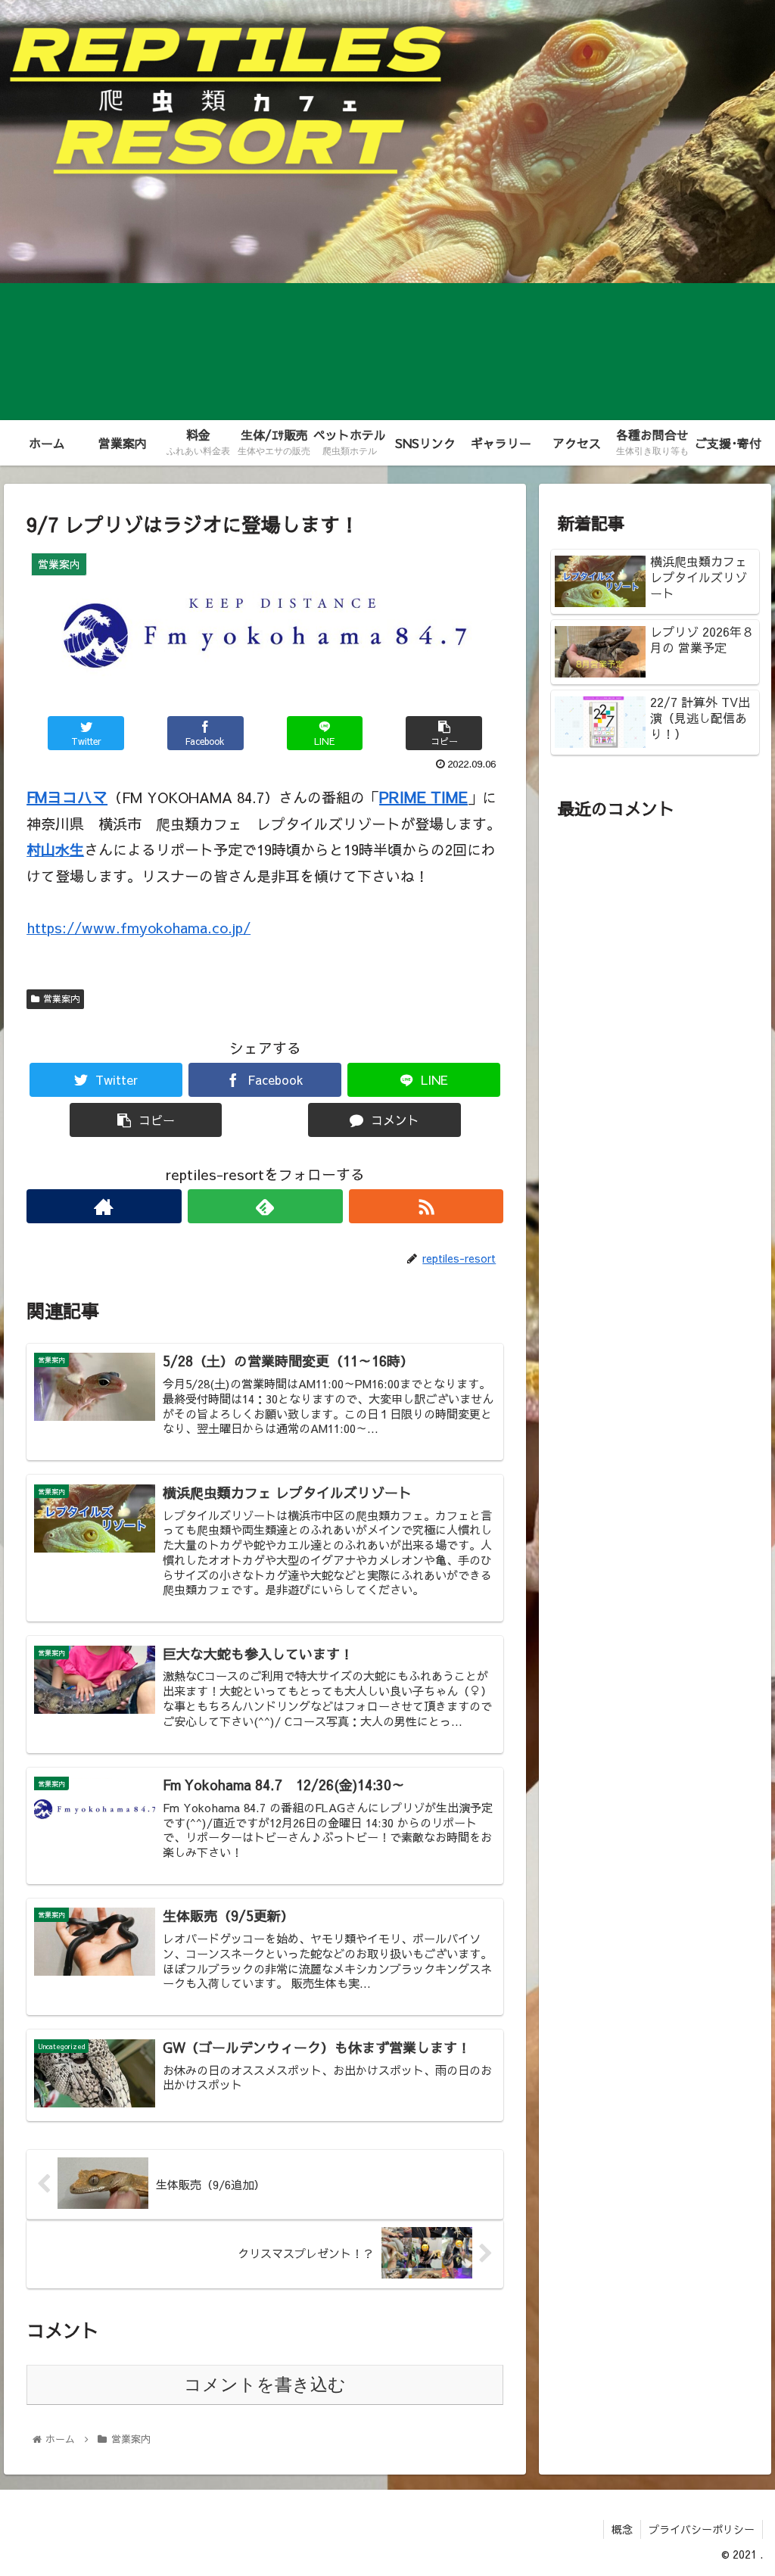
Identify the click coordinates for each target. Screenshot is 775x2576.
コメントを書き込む (265, 2384)
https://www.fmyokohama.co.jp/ (139, 927)
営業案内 (61, 998)
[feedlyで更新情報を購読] (265, 1206)
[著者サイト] (104, 1206)
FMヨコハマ (67, 797)
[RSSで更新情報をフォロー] (426, 1206)
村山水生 (55, 849)
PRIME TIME (423, 797)
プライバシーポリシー (702, 2529)
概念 (622, 2529)
